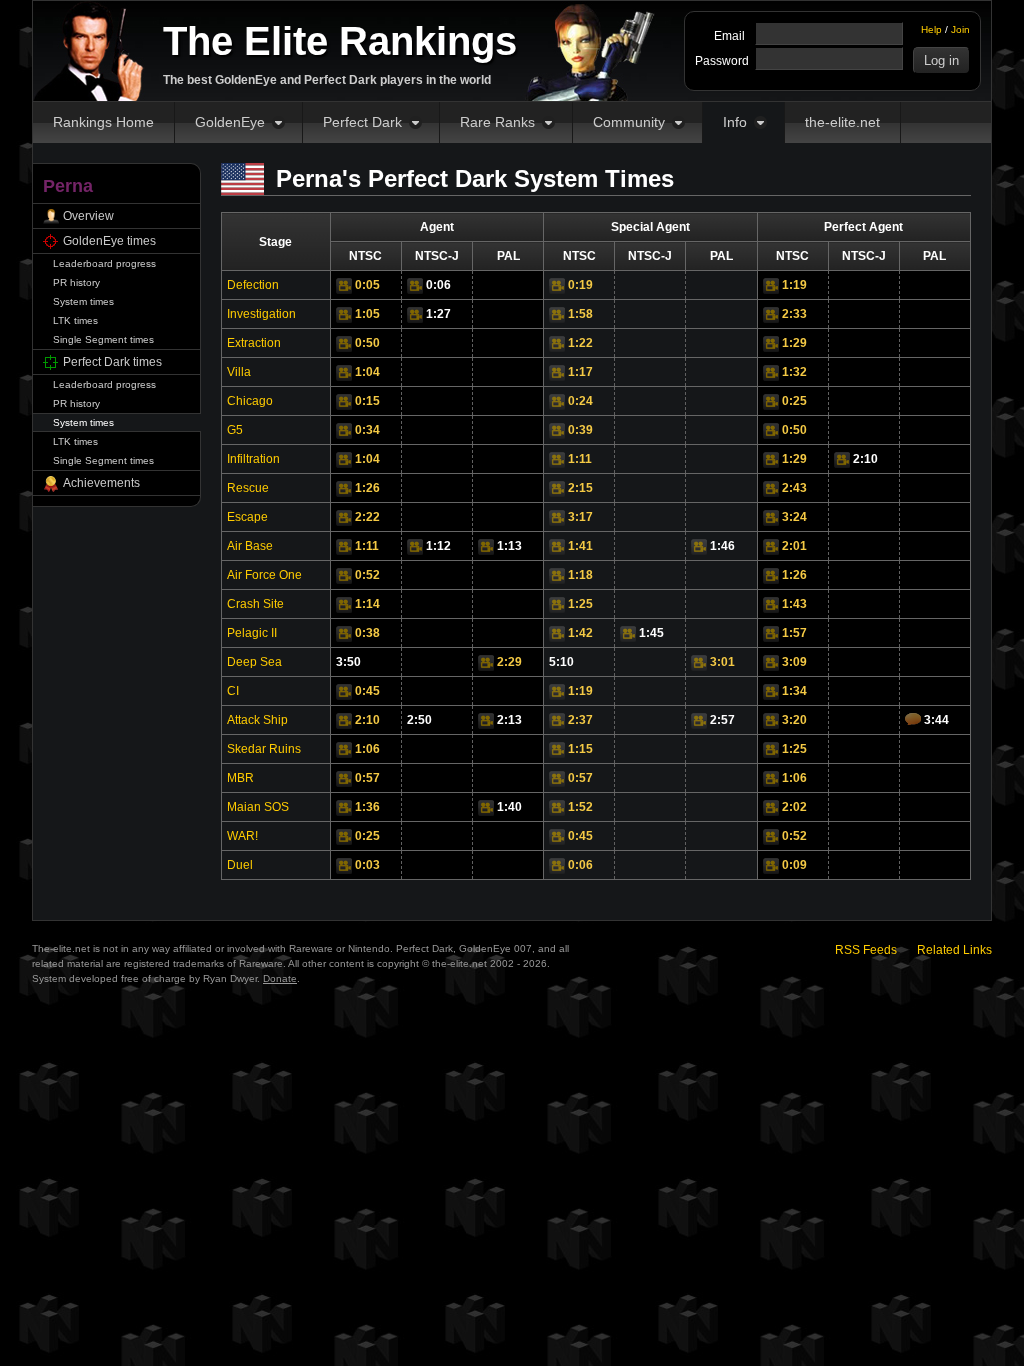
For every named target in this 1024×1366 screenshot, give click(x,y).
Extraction (254, 343)
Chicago (250, 401)
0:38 (367, 633)
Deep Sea (254, 662)
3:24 (794, 517)
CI (233, 691)
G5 (235, 430)
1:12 (438, 546)
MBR (240, 778)
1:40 (509, 807)
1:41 (580, 546)
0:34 (367, 430)
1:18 (580, 575)
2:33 (794, 314)
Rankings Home (103, 122)
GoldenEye (230, 122)
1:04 (367, 372)
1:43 (794, 604)
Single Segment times (103, 339)
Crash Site (255, 604)
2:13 (509, 720)
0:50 (367, 343)
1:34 (794, 691)
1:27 (438, 314)
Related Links (954, 950)
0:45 (367, 691)
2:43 (794, 488)
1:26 (367, 488)
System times (83, 301)
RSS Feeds (866, 950)
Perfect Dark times (112, 362)
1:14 (367, 604)
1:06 (367, 749)
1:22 (580, 343)
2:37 (580, 720)
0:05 (367, 285)
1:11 (580, 459)
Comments (913, 719)
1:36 (367, 807)
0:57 (367, 778)
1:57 (794, 633)
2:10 (865, 459)
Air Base (250, 546)
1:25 (580, 604)
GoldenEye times (109, 241)
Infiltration (253, 459)
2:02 (794, 807)
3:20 (794, 720)
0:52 (367, 575)
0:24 (580, 401)
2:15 (580, 488)
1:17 (580, 372)
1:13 (509, 546)
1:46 (722, 546)
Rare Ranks (497, 122)
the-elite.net (842, 122)
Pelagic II (252, 633)
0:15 (367, 401)
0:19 (580, 285)
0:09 (794, 865)
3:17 (580, 517)
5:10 (561, 662)
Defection (253, 285)
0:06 (438, 285)
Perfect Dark (362, 122)
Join (960, 29)
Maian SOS (258, 807)
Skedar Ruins (264, 749)
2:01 (794, 546)
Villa (239, 372)
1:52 (580, 807)
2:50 (419, 720)
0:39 (580, 430)
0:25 (794, 401)
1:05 (367, 314)
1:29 (794, 343)
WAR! (242, 836)
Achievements (101, 483)
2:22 (367, 517)
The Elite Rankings (340, 41)
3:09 (794, 662)
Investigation (261, 314)
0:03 (367, 865)
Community (629, 122)
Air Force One (264, 575)
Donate (280, 978)
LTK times (75, 320)
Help (931, 29)
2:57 (722, 720)
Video (344, 286)
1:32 (794, 372)
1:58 (580, 314)
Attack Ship (257, 720)
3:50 (348, 662)
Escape (247, 517)
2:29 (509, 662)
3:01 (722, 662)
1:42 (580, 633)
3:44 (936, 720)
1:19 (794, 285)
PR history (76, 282)
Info (735, 122)
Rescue (248, 488)
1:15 (580, 749)
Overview (88, 216)
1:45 (651, 633)
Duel (240, 865)
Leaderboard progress (104, 263)
